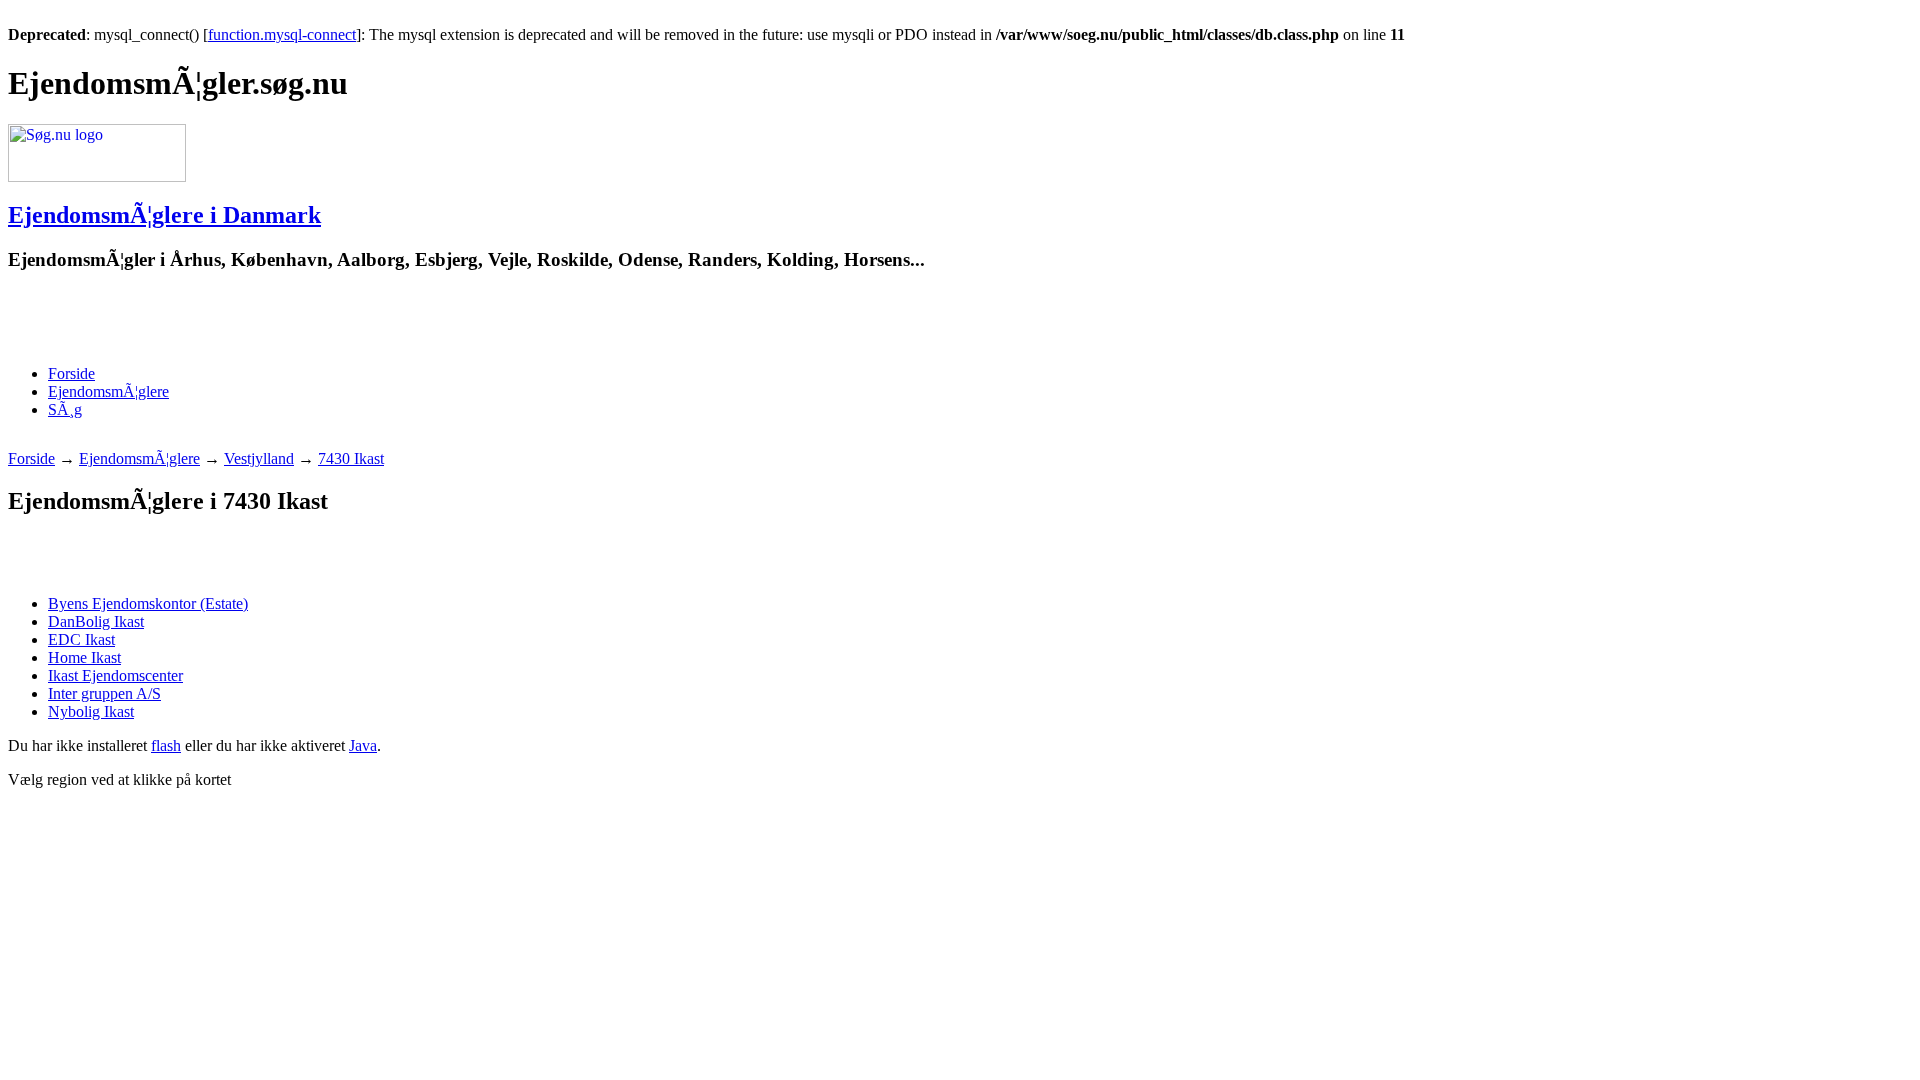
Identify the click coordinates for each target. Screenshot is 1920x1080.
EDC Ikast (81, 639)
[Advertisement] (242, 319)
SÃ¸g (65, 409)
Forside (71, 373)
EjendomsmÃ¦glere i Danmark (164, 215)
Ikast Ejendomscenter (115, 675)
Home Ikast (84, 657)
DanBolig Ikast (96, 621)
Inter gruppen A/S (104, 693)
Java (363, 745)
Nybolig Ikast (91, 711)
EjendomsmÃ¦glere (108, 391)
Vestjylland (259, 458)
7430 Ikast (351, 458)
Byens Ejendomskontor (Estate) (148, 603)
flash (166, 745)
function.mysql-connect (282, 34)
